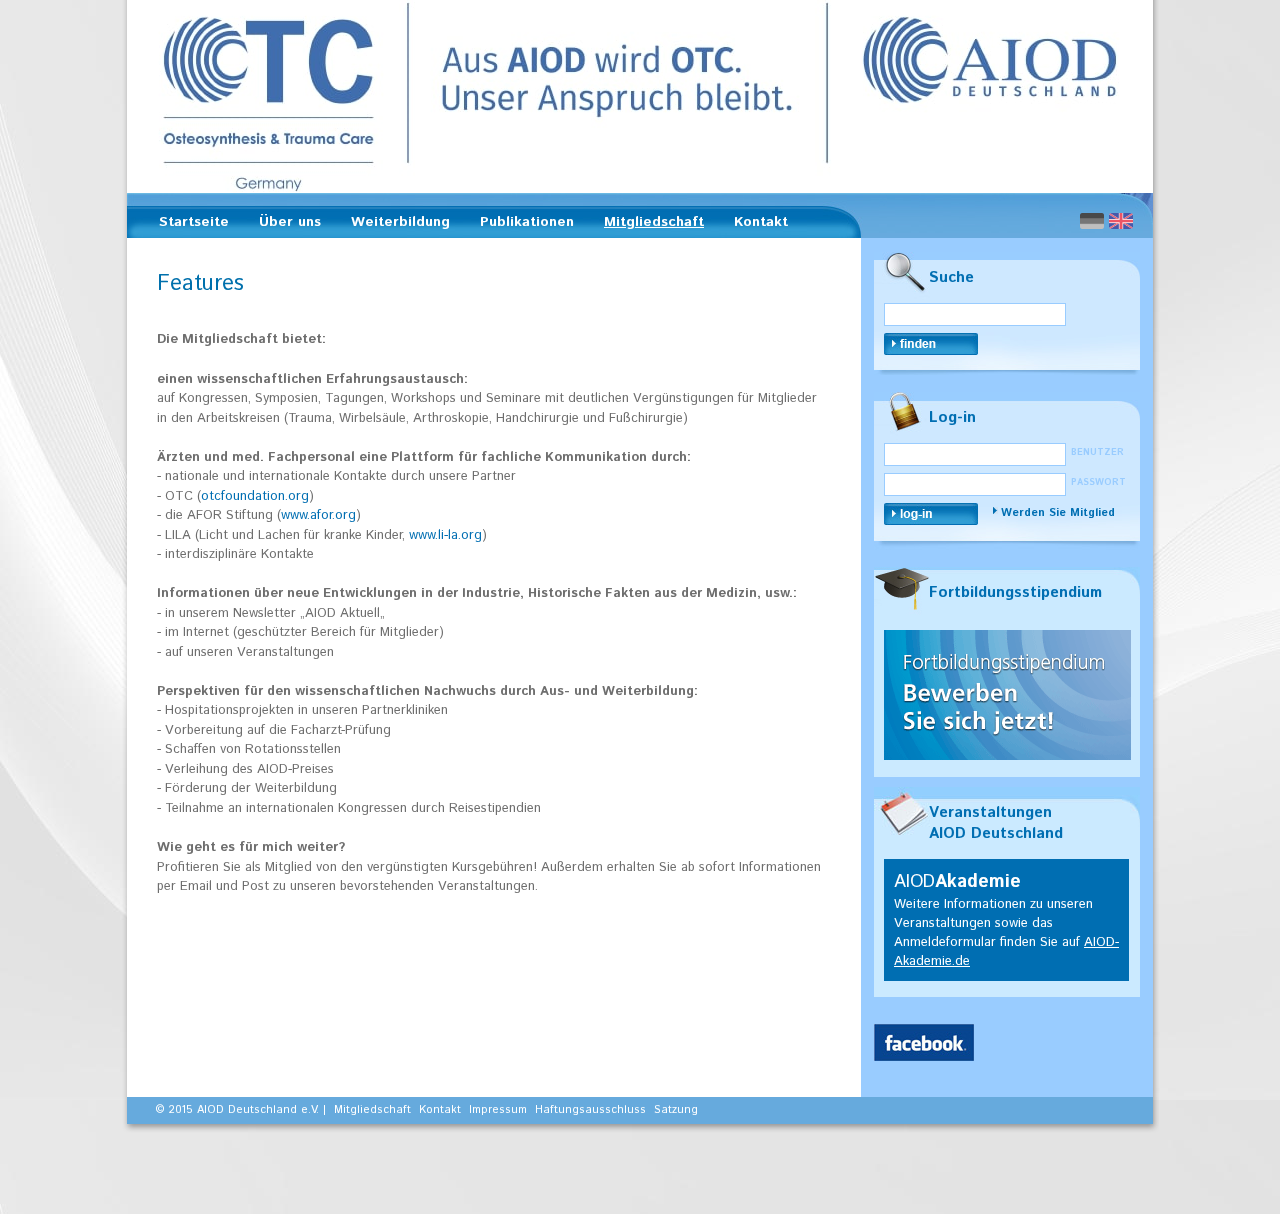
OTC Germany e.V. (640, 96)
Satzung (676, 1110)
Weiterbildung (394, 225)
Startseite (194, 222)
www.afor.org (318, 515)
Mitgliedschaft (648, 225)
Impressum (498, 1110)
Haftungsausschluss (590, 1110)
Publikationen (521, 225)
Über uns (284, 225)
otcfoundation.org (255, 496)
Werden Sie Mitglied (1058, 513)
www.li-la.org (445, 535)
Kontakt (761, 222)
